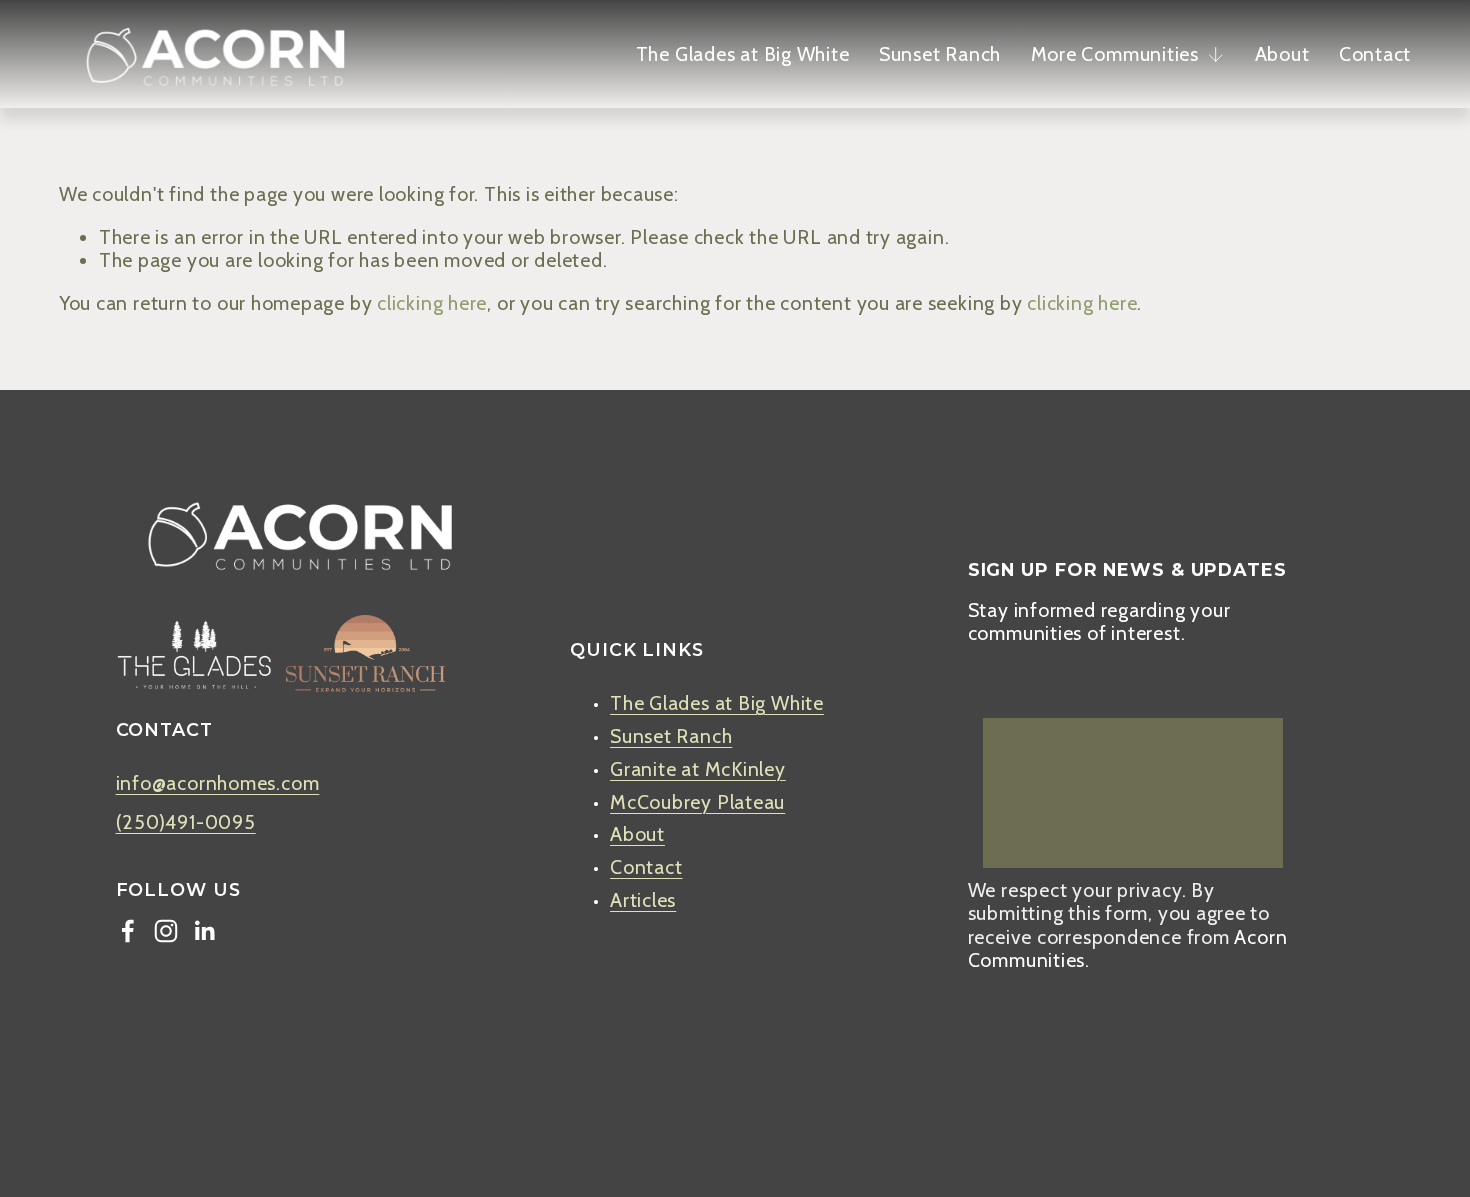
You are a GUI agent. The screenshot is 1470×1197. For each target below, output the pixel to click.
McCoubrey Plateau (697, 802)
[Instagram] (166, 931)
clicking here (432, 303)
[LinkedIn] (204, 931)
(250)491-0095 (186, 822)
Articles (643, 900)
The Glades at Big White (743, 54)
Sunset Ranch (940, 54)
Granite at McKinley (698, 769)
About (1282, 54)
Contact (1375, 54)
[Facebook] (128, 931)
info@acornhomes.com (218, 783)
